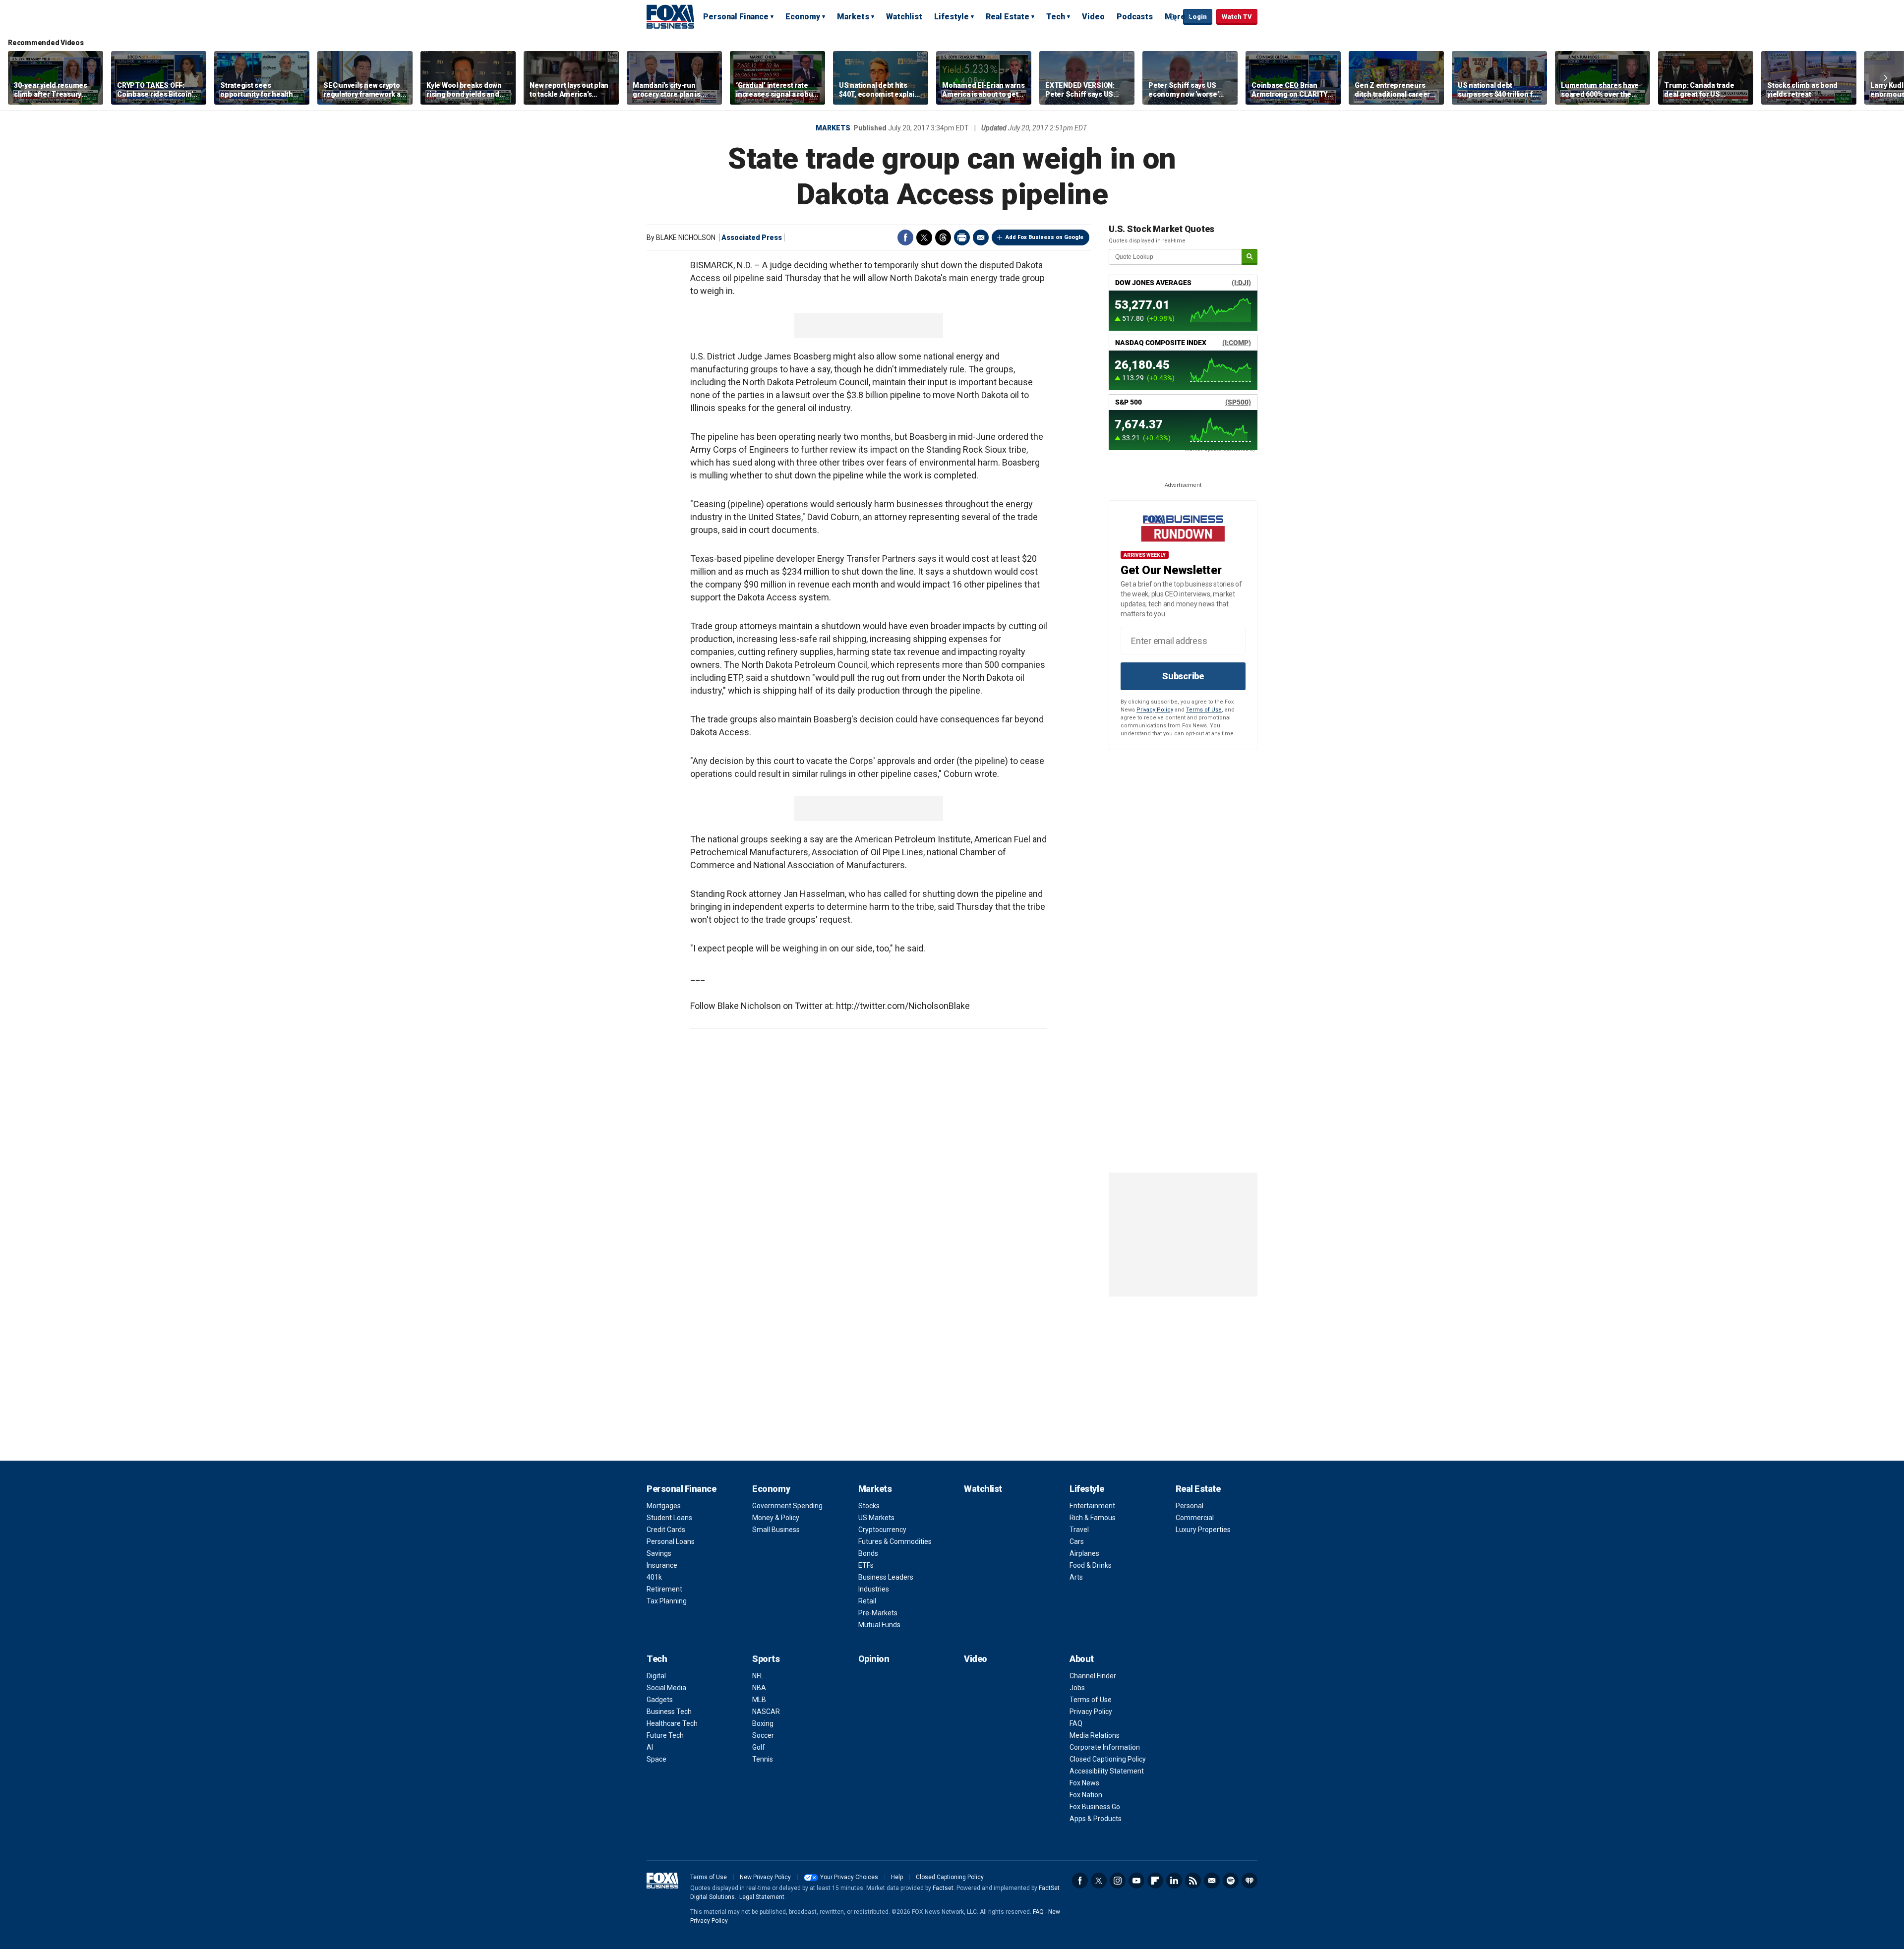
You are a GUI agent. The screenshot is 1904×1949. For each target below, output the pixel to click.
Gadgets (660, 1700)
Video (1093, 17)
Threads (943, 237)
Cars (1077, 1541)
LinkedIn (1174, 1881)
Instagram (1118, 1881)
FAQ (1076, 1723)
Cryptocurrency (882, 1530)
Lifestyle (952, 17)
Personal (1190, 1506)
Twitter (924, 237)
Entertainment (1092, 1506)
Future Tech (665, 1735)
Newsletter (1212, 1881)
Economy (803, 17)
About (1082, 1659)
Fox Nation (1086, 1795)
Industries (874, 1589)
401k (654, 1577)
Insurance (662, 1565)
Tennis (763, 1759)
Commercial (1195, 1518)
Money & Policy (776, 1518)
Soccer (763, 1735)
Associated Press (752, 237)
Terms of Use (1204, 710)
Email (981, 237)
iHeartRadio (1249, 1881)
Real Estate (1008, 17)
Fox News (1084, 1783)
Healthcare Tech (672, 1723)
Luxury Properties (1203, 1530)
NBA (759, 1688)
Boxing (763, 1723)
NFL (758, 1676)
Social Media (666, 1688)
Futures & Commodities (895, 1541)
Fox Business (670, 16)
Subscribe (1183, 676)
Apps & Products (1096, 1819)
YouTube (1136, 1881)
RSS (1193, 1881)
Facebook (905, 237)
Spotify (1231, 1881)
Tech (1056, 17)
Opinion (874, 1659)
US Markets (876, 1518)
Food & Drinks (1091, 1565)
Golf (759, 1747)
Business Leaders (886, 1577)
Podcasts (1135, 17)
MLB (759, 1700)
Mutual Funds (879, 1625)
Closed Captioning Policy (1108, 1759)
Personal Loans (671, 1541)
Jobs (1077, 1688)
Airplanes (1084, 1553)
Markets (853, 17)
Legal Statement (762, 1897)
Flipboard (1155, 1881)
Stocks (869, 1506)
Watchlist (904, 17)
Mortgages (664, 1506)
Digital (656, 1676)
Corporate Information (1105, 1747)
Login (1198, 17)
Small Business (776, 1530)
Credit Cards (666, 1530)
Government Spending (787, 1506)
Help (897, 1877)
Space (656, 1759)
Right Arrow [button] (1886, 78)
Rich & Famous (1093, 1518)
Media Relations (1095, 1735)
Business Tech (669, 1712)
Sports (766, 1659)
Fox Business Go (1095, 1807)
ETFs (866, 1565)
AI (650, 1747)
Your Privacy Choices (849, 1877)
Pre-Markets (878, 1613)
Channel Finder (1093, 1676)
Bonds (868, 1553)
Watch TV (1237, 17)
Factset (943, 1888)
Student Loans (669, 1518)
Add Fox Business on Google (1044, 237)
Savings (659, 1553)
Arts (1076, 1577)
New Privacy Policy (765, 1877)
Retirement (664, 1589)
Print (962, 237)
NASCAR (766, 1712)
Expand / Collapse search (1173, 17)
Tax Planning (667, 1601)
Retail (867, 1601)
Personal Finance (736, 17)
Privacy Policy (1155, 710)
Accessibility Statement (1107, 1771)
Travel (1079, 1530)
